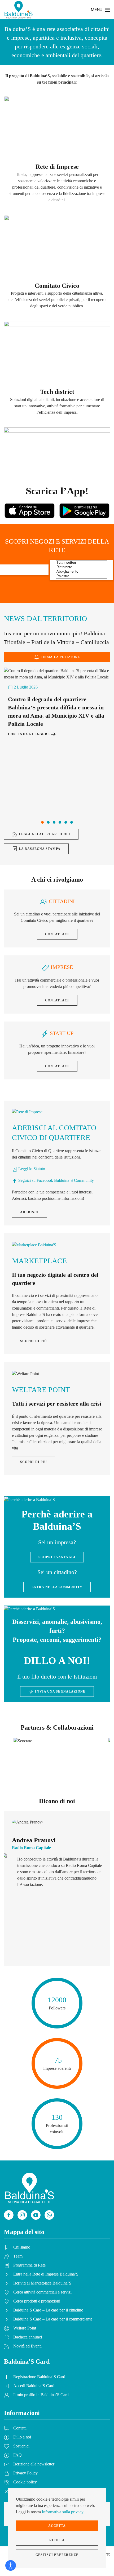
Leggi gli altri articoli (45, 834)
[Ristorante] (81, 567)
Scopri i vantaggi (57, 1557)
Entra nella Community (57, 1587)
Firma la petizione (60, 657)
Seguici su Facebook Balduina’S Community (56, 1180)
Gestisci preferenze (57, 2555)
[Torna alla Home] (19, 10)
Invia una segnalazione (60, 1692)
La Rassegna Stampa (40, 849)
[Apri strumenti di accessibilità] (11, 2565)
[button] (100, 10)
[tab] (42, 822)
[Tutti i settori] (81, 563)
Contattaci (57, 934)
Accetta (57, 2526)
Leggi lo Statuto (31, 1169)
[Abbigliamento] (81, 572)
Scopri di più (34, 1341)
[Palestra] (81, 576)
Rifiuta (57, 2540)
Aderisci (29, 1212)
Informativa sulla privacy (63, 2512)
